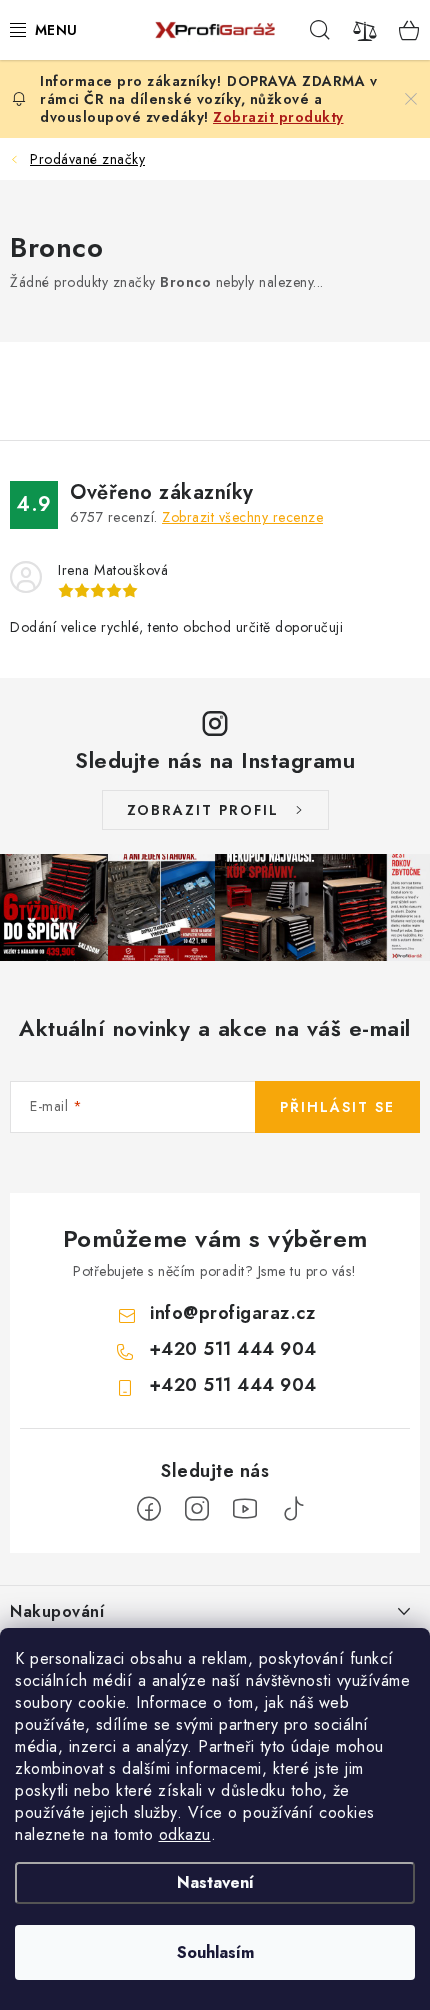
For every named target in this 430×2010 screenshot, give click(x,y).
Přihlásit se (337, 1107)
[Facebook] (149, 1509)
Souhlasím (215, 1952)
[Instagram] (197, 1509)
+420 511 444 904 (233, 1349)
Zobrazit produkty (278, 117)
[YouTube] (245, 1509)
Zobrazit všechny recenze (242, 517)
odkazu (185, 1834)
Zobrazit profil (203, 810)
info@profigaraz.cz (232, 1313)
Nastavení (215, 1882)
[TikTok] (293, 1509)
